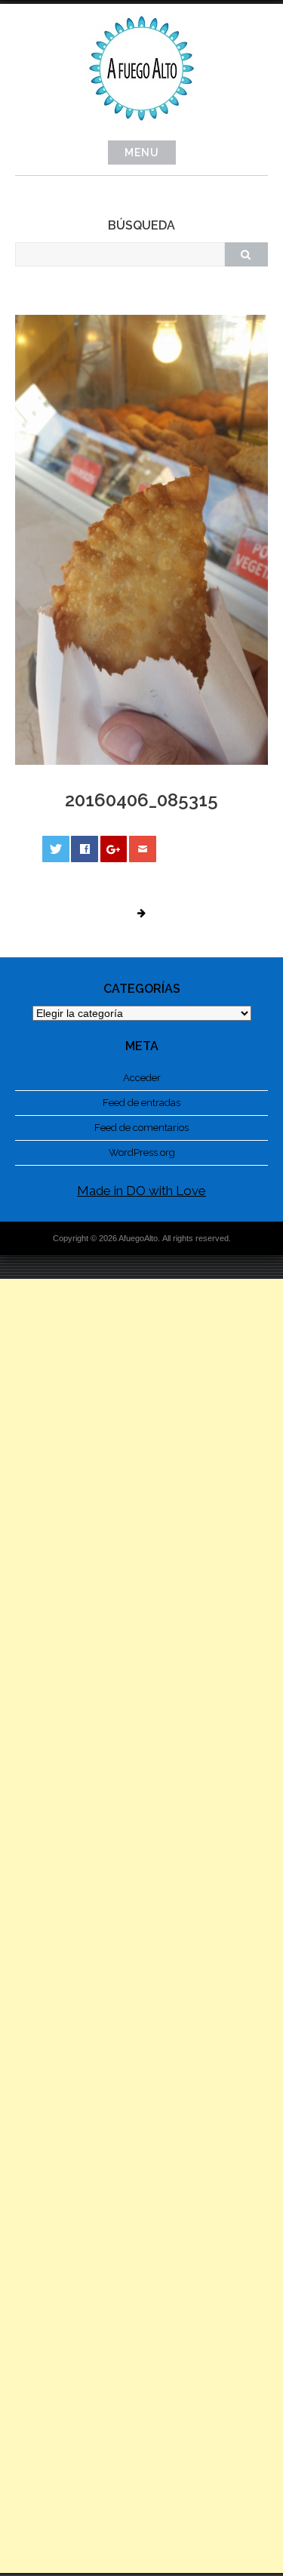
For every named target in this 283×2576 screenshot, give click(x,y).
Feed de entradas (141, 1103)
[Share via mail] (143, 849)
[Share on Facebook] (85, 849)
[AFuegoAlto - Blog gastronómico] (142, 129)
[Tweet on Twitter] (56, 849)
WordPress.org (142, 1152)
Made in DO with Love (141, 1191)
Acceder (142, 1078)
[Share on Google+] (114, 849)
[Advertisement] (141, 1926)
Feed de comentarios (141, 1128)
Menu (142, 153)
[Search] (246, 254)
